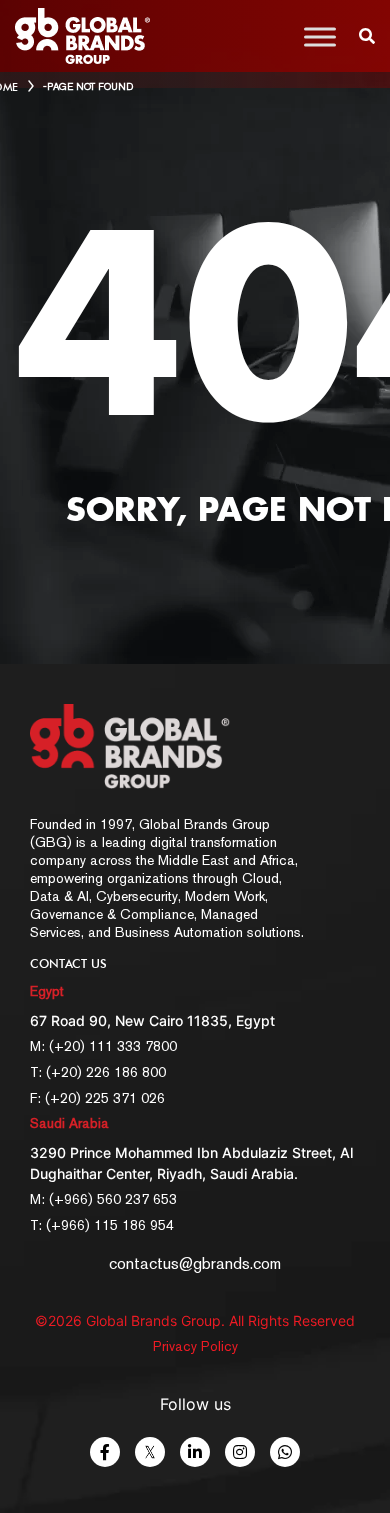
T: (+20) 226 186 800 (98, 1072)
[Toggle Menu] (320, 36)
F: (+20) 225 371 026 (97, 1098)
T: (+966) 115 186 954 (102, 1225)
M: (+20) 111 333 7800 (103, 1046)
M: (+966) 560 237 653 (103, 1199)
